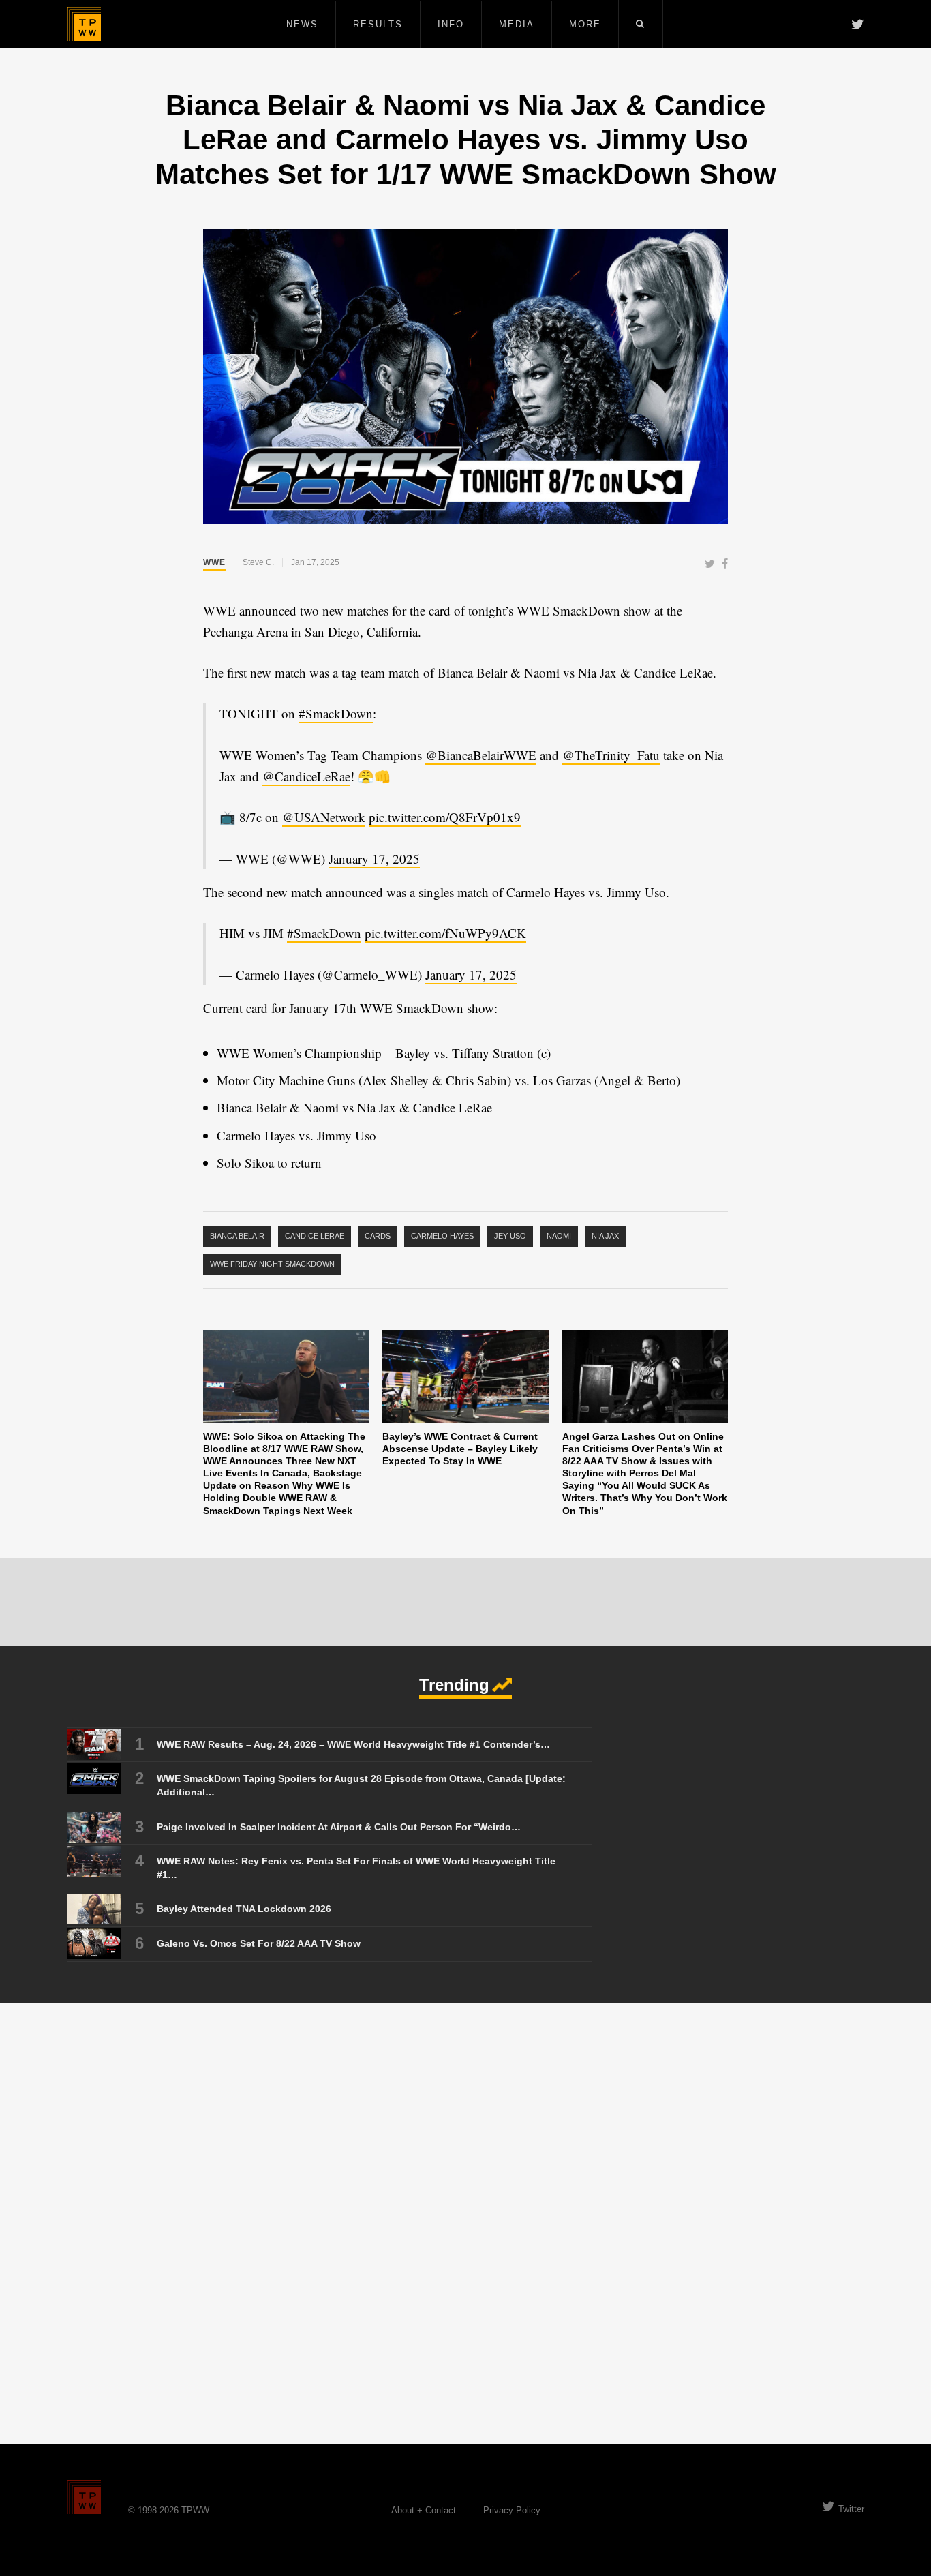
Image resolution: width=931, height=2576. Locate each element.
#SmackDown (336, 713)
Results (378, 24)
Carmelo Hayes (442, 1236)
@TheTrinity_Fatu (611, 755)
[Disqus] (465, 2223)
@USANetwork (324, 817)
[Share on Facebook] (725, 565)
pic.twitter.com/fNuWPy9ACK (445, 933)
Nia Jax (605, 1236)
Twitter (851, 2509)
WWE (214, 562)
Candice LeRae (315, 1236)
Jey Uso (510, 1236)
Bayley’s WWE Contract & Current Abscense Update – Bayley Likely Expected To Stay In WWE (460, 1449)
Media (517, 24)
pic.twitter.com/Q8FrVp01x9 (445, 817)
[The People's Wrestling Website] (84, 24)
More (585, 24)
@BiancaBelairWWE (481, 755)
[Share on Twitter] (710, 565)
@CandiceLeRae (306, 776)
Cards (378, 1236)
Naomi (559, 1236)
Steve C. (258, 562)
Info (451, 24)
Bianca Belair (237, 1236)
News (302, 24)
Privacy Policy (512, 2510)
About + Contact (424, 2510)
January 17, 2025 (374, 859)
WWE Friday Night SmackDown (272, 1264)
